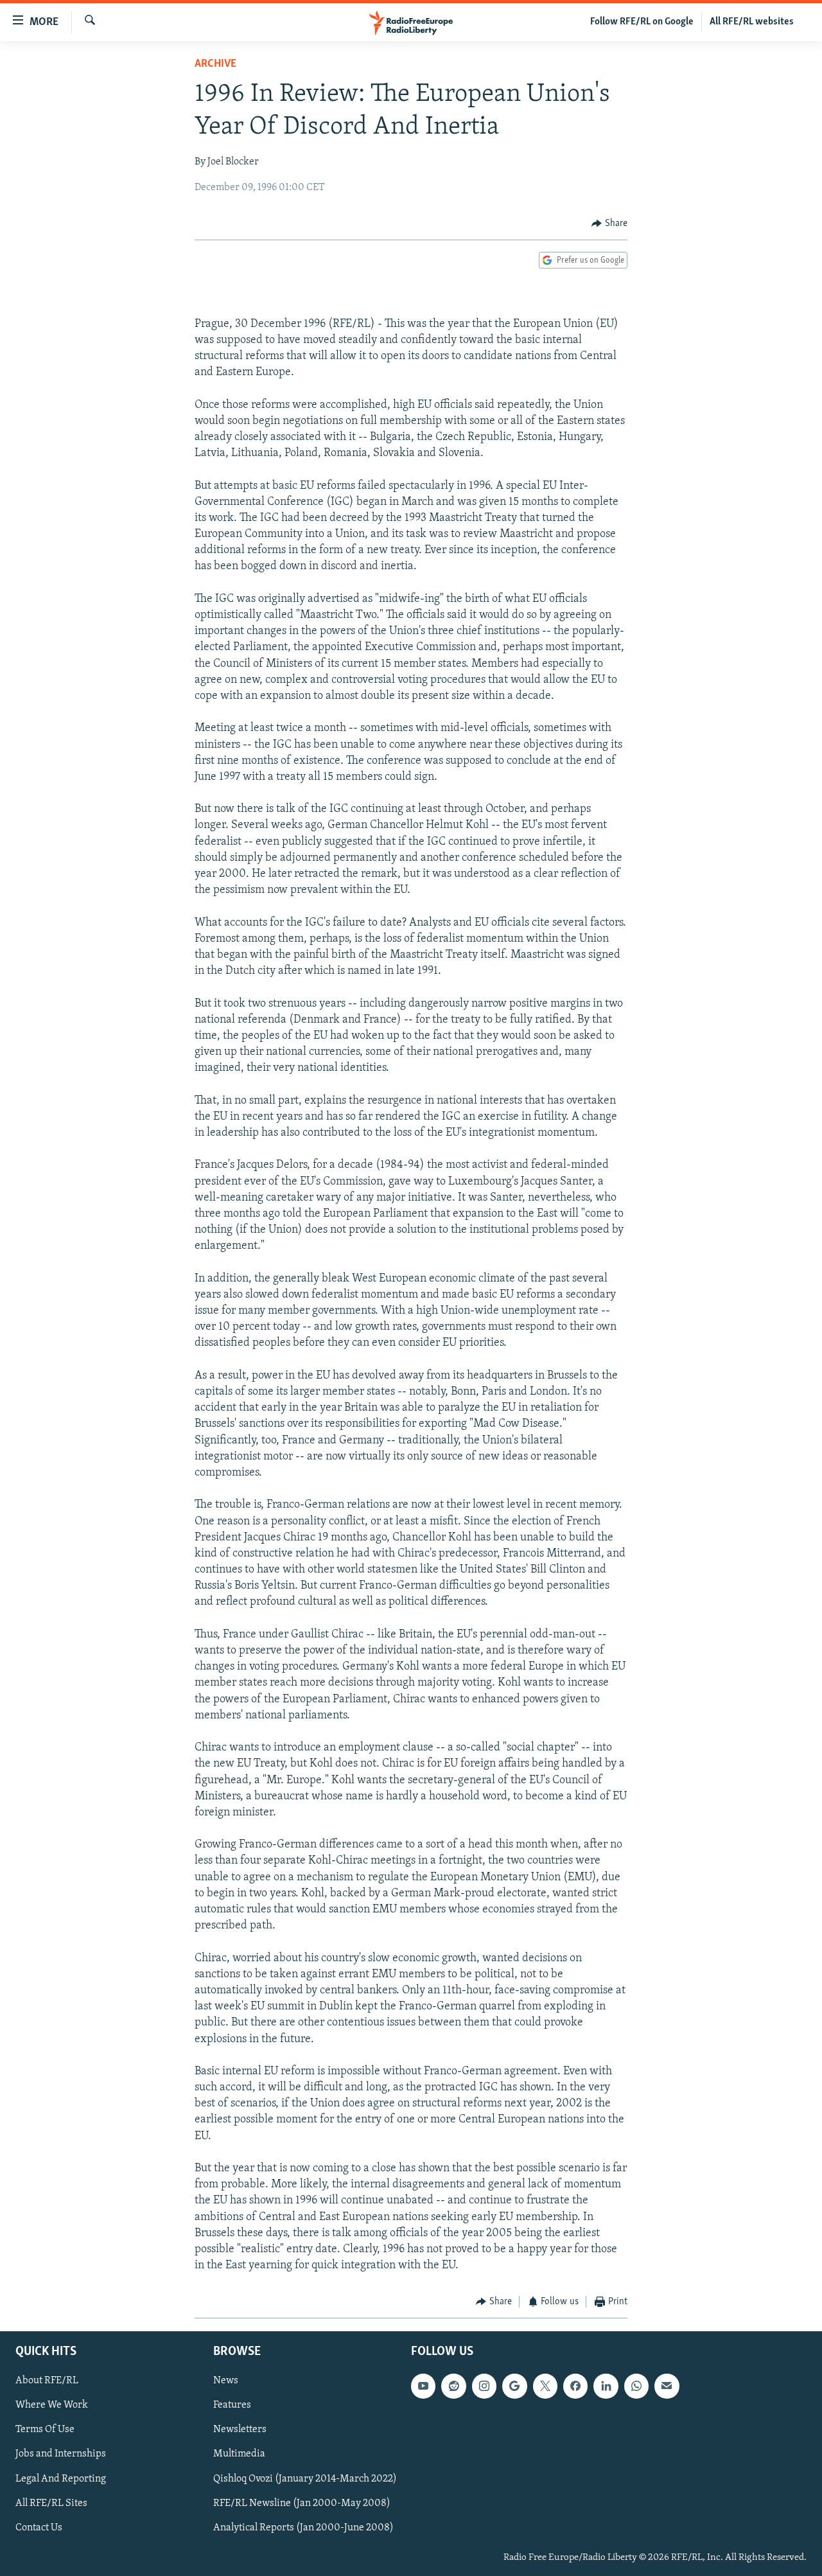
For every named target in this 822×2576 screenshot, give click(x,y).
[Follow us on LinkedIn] (606, 2386)
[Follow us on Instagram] (484, 2386)
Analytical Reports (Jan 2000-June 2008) (303, 2527)
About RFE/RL (47, 2381)
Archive (215, 64)
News (226, 2381)
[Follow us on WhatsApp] (636, 2386)
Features (232, 2405)
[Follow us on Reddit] (453, 2386)
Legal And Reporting (61, 2478)
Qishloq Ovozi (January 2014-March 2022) (305, 2478)
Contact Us (39, 2527)
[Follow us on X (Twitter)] (545, 2386)
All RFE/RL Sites (51, 2503)
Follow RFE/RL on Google (642, 22)
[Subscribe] (667, 2386)
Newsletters (240, 2430)
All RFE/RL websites (752, 22)
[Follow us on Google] (514, 2386)
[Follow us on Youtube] (423, 2386)
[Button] (609, 224)
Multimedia (239, 2454)
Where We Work (52, 2405)
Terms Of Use (45, 2430)
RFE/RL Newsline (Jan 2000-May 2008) (302, 2503)
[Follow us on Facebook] (575, 2386)
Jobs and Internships (61, 2454)
